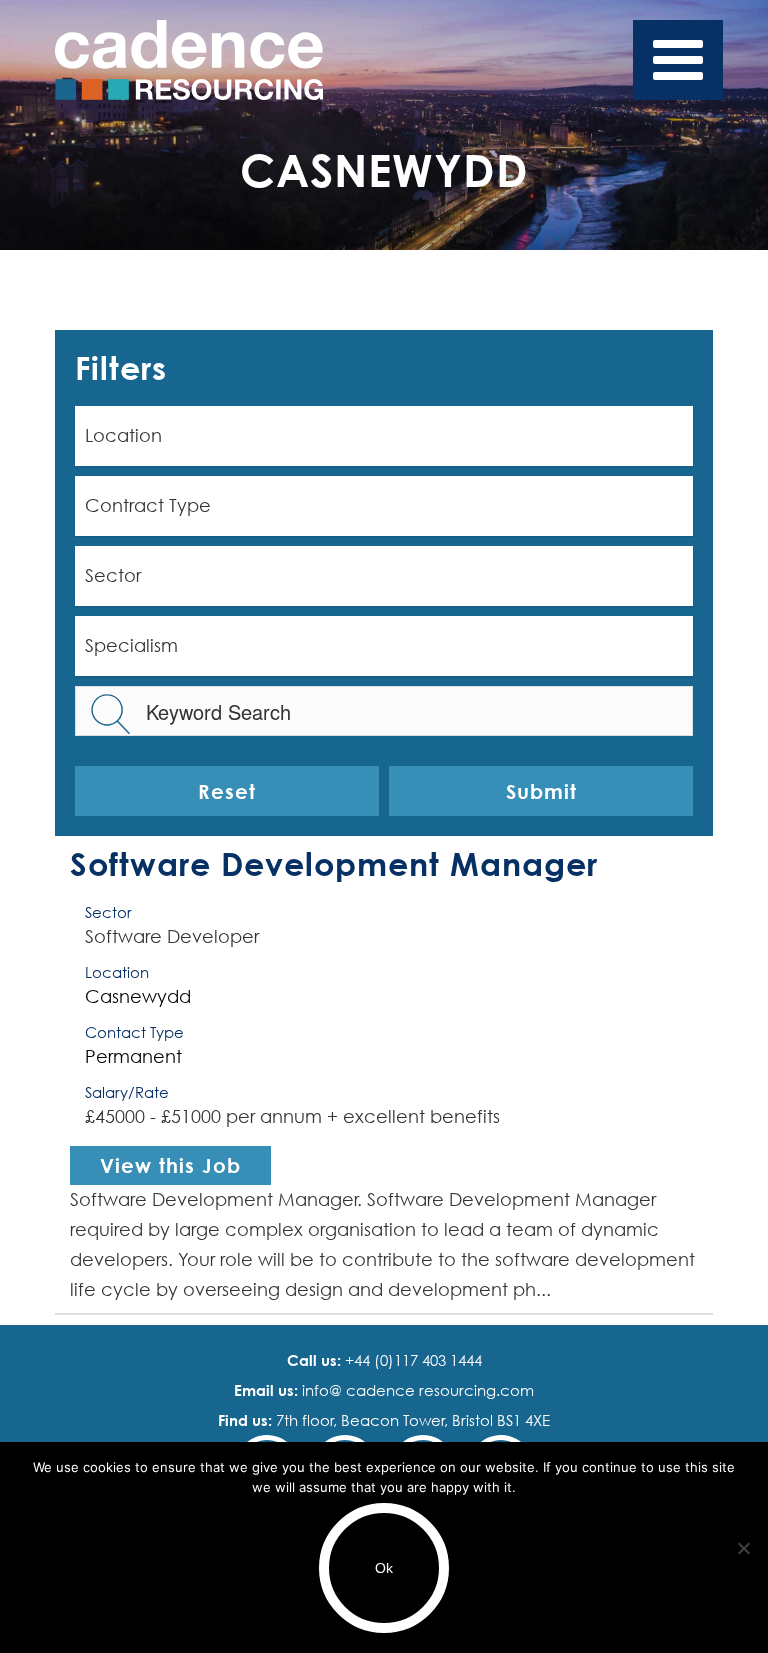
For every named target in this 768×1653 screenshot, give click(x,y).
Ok (384, 1568)
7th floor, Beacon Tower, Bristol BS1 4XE (411, 1420)
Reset (227, 791)
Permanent (133, 1056)
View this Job (170, 1165)
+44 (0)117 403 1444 (411, 1360)
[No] (743, 1548)
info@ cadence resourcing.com (416, 1390)
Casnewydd (138, 996)
